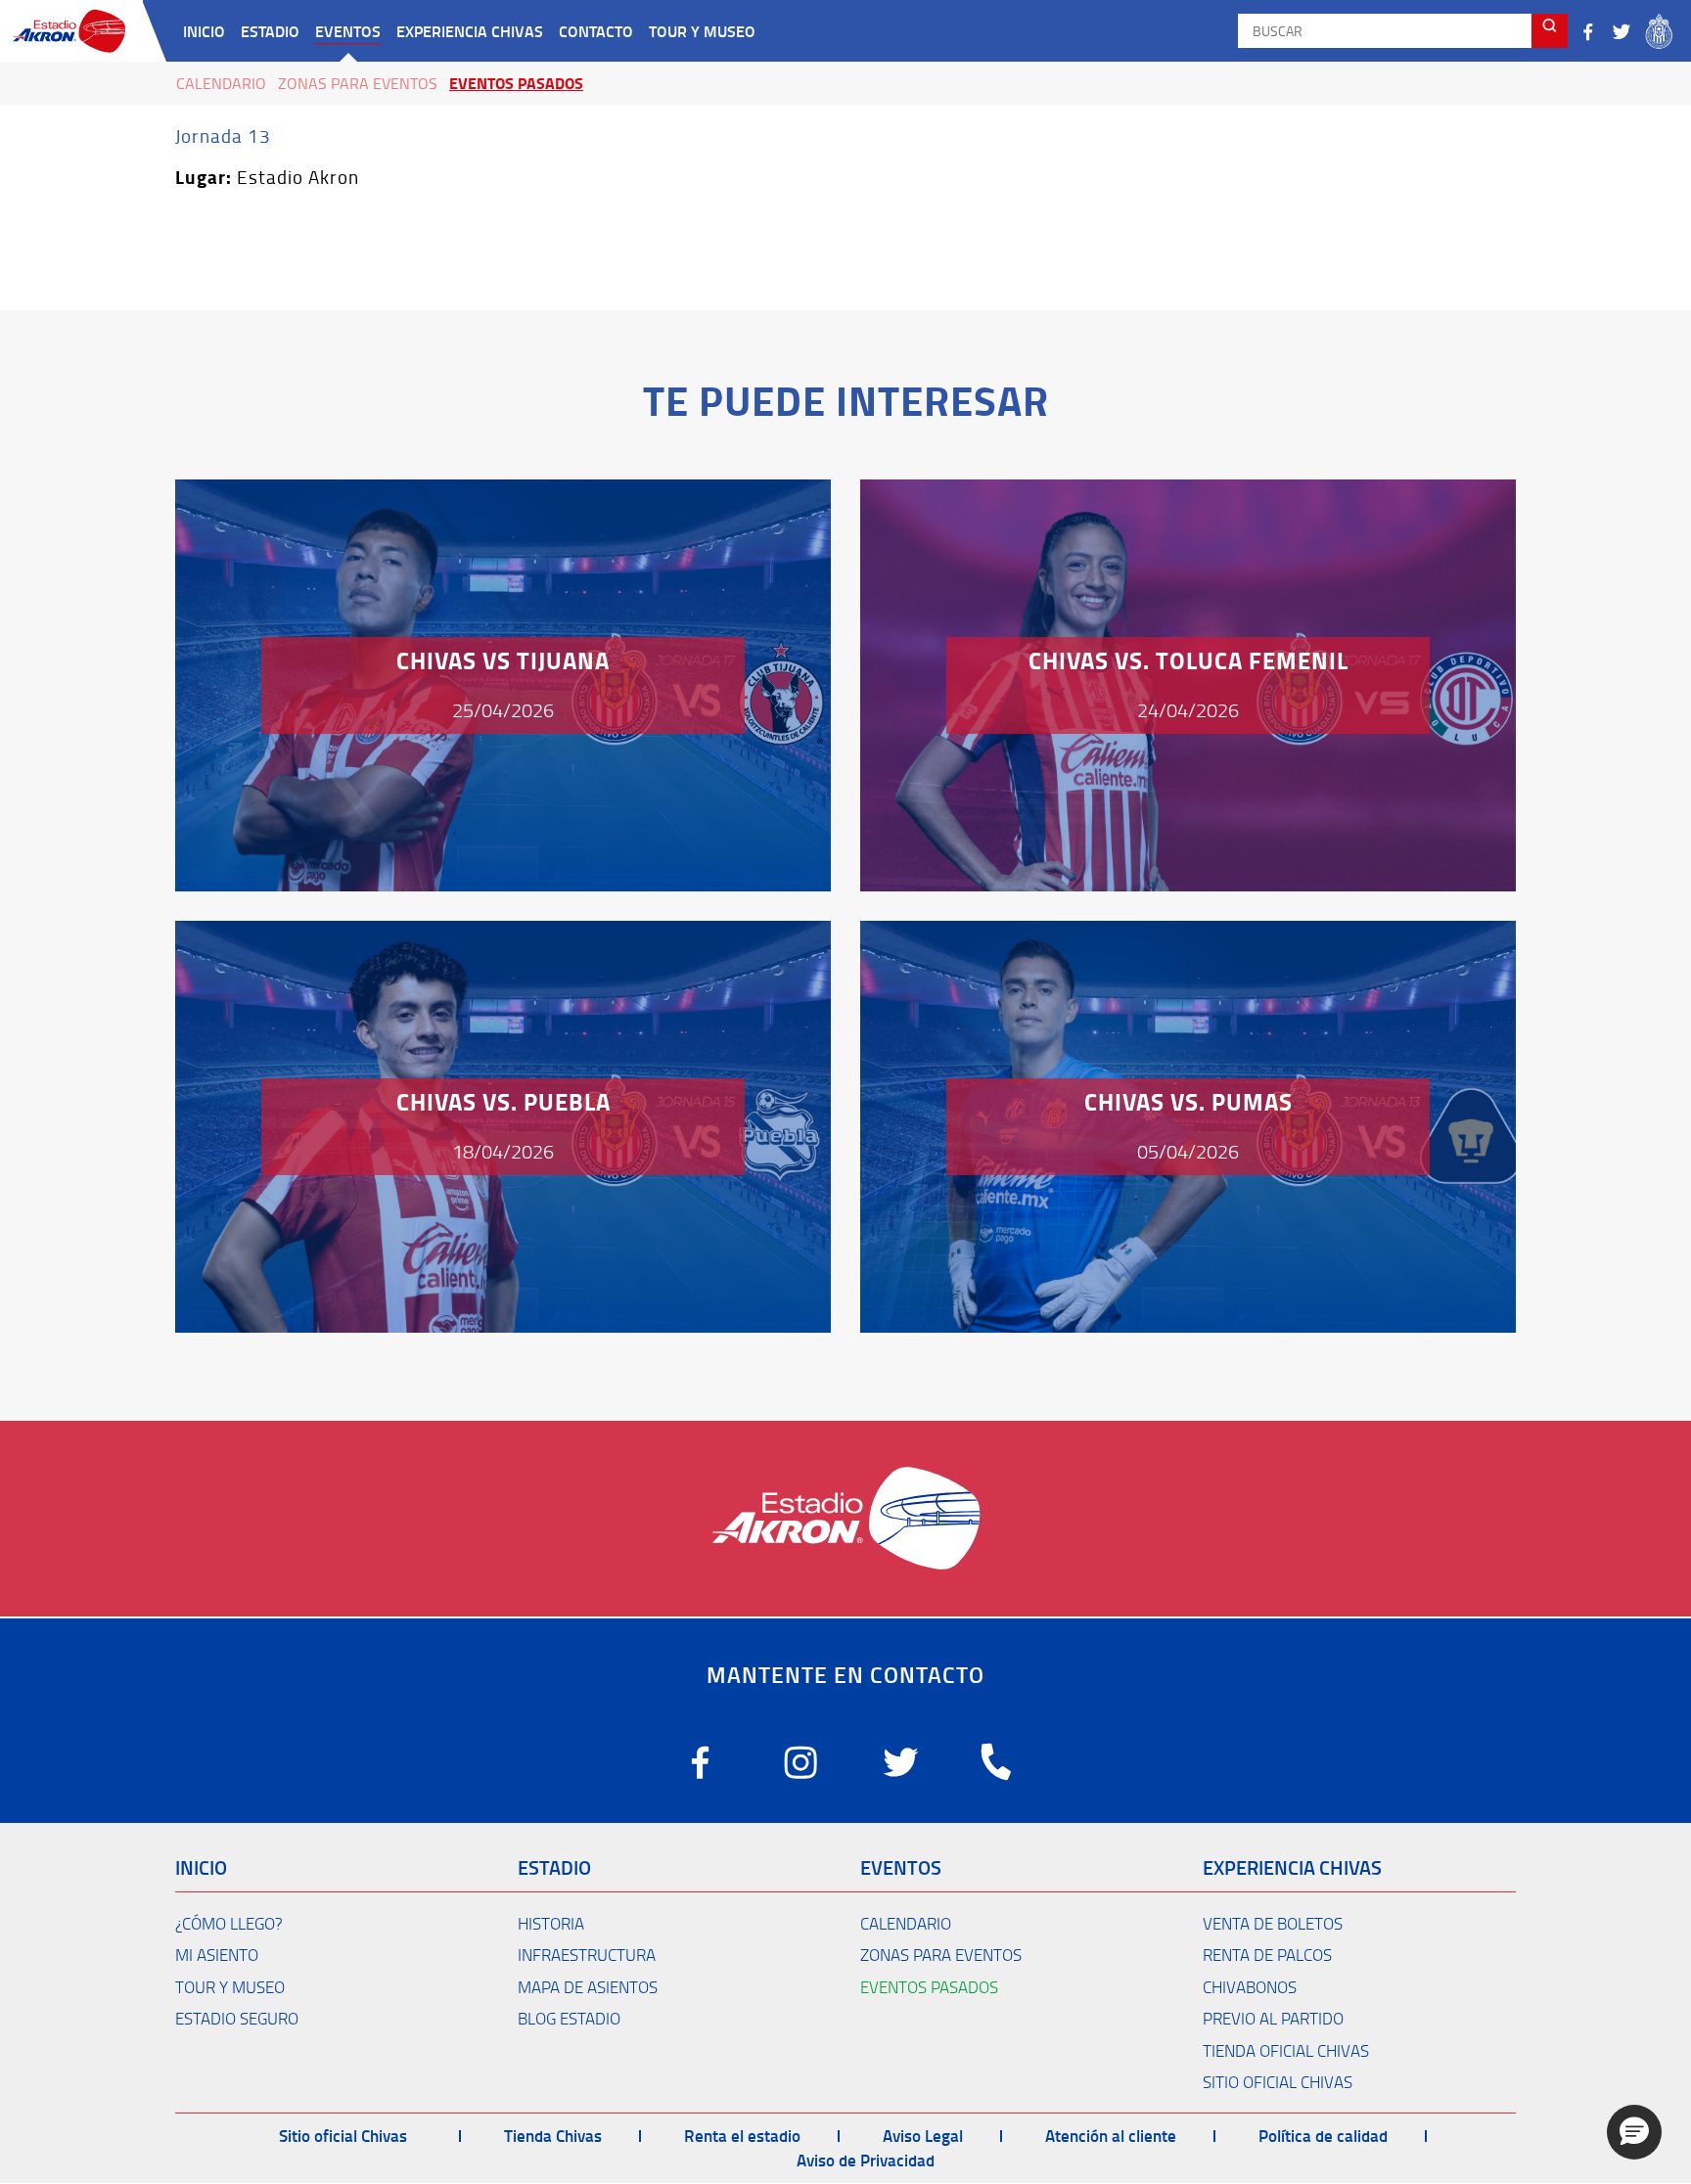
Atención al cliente (1111, 2135)
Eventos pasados (516, 83)
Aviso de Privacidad (866, 2160)
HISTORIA (551, 1923)
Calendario (221, 83)
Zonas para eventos (358, 83)
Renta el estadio (742, 2135)
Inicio (204, 31)
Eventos (348, 31)
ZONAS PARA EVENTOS (941, 1955)
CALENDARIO (906, 1923)
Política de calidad (1323, 2135)
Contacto (596, 31)
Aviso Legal (923, 2135)
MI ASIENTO (217, 1955)
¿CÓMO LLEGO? (229, 1923)
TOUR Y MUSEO (230, 1987)
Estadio (270, 31)
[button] (1634, 2132)
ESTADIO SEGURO (237, 2018)
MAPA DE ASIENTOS (588, 1987)
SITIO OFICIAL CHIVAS (1278, 2082)
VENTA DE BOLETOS (1273, 1923)
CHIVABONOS (1250, 1987)
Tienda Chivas (553, 2135)
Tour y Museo (702, 31)
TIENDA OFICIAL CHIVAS (1286, 2050)
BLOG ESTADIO (569, 2018)
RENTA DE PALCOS (1267, 1955)
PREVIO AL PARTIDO (1273, 2018)
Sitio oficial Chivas (343, 2135)
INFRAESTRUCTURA (587, 1955)
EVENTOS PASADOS (929, 1987)
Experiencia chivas (470, 31)
